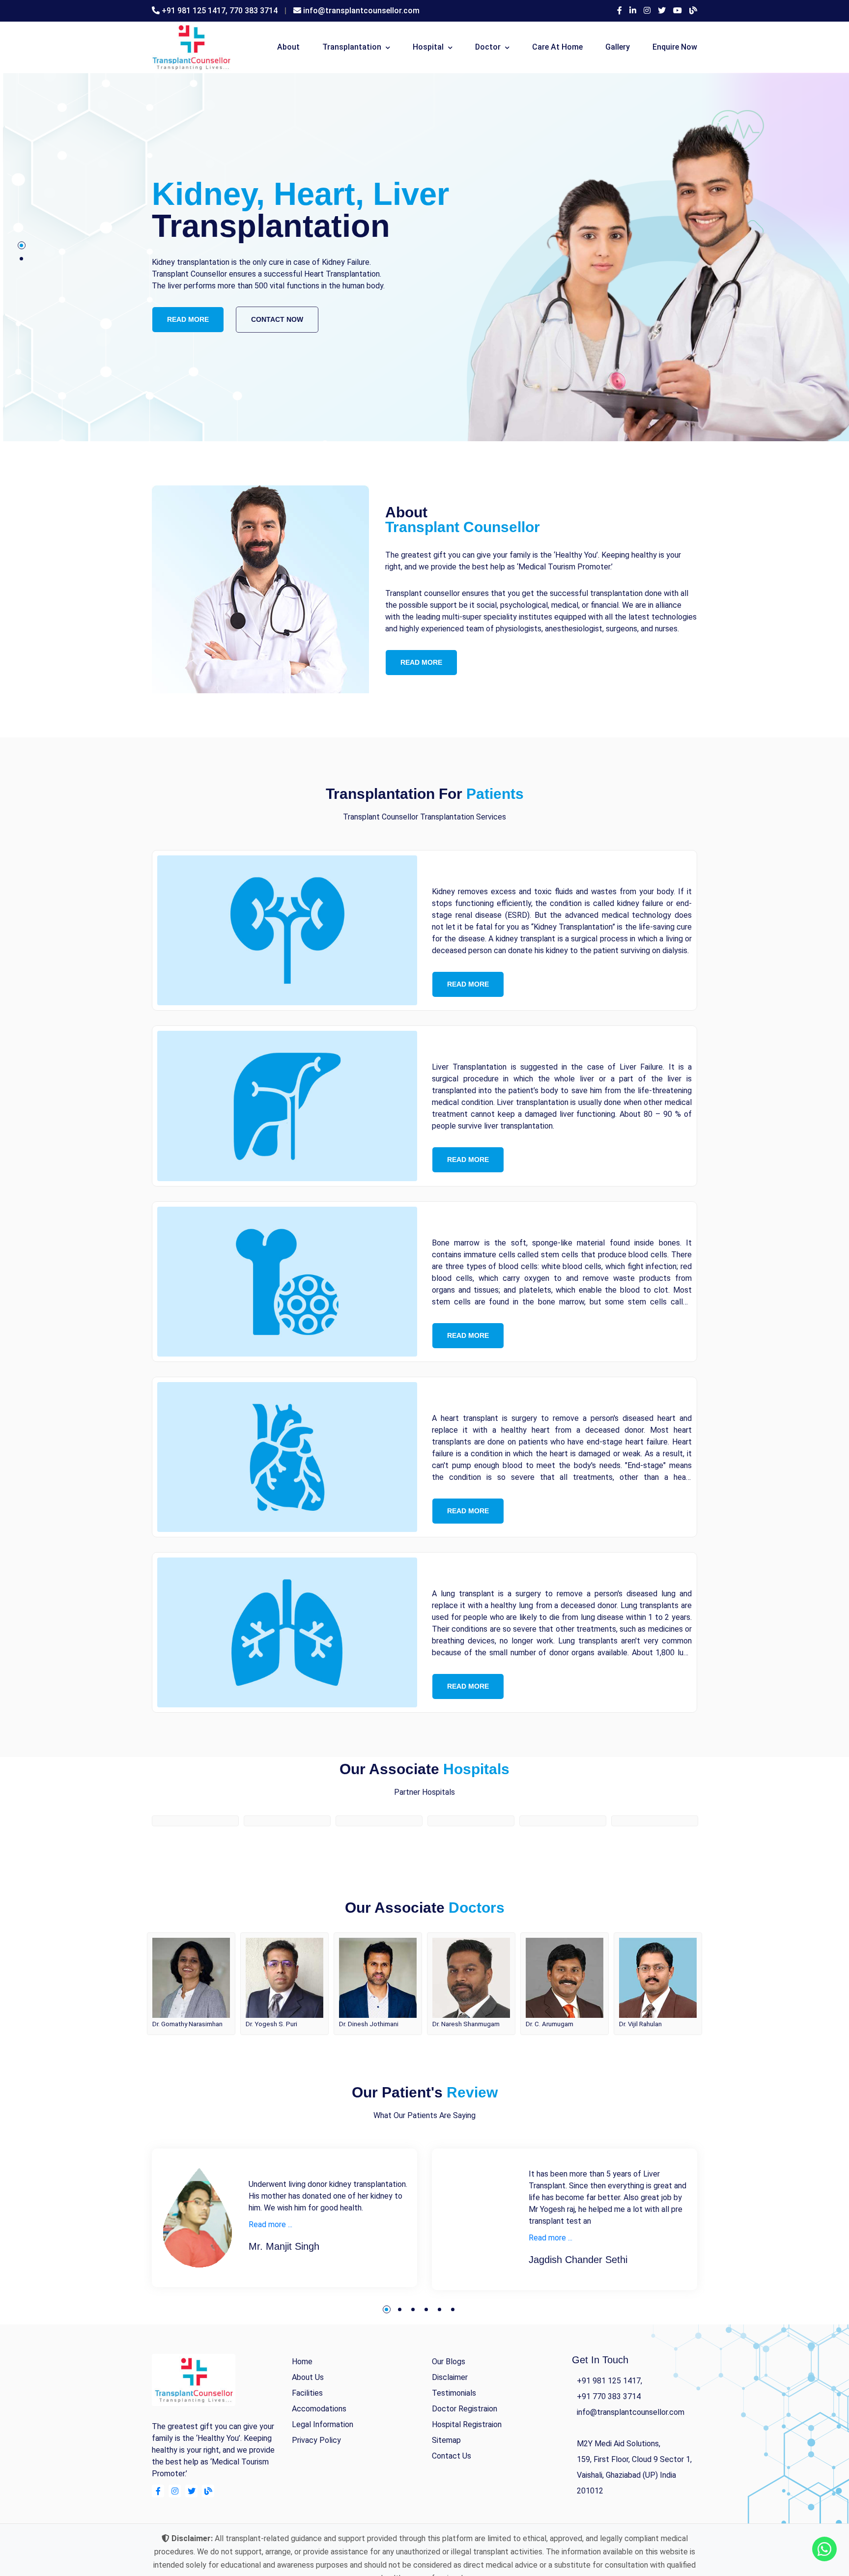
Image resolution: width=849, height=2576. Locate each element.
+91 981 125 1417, (196, 11)
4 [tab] (426, 2352)
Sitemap (446, 2482)
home (302, 2404)
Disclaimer (450, 2420)
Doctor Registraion (465, 2451)
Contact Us (452, 2498)
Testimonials (454, 2435)
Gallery (618, 47)
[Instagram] (647, 11)
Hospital (428, 47)
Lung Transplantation (518, 1572)
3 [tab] (413, 2352)
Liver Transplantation (518, 1046)
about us (308, 2420)
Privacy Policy (316, 2482)
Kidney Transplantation (526, 870)
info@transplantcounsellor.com (361, 11)
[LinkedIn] (633, 11)
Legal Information (323, 2467)
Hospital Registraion (467, 2467)
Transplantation (352, 47)
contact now (277, 313)
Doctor (488, 47)
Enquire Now (675, 47)
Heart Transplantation (520, 1397)
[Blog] (693, 11)
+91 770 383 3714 (609, 2439)
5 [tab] (439, 2352)
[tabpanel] (424, 257)
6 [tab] (453, 2352)
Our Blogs (449, 2404)
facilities (307, 2435)
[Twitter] (662, 11)
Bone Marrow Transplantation (552, 1222)
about (288, 47)
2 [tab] (21, 259)
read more (188, 313)
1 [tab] (21, 245)
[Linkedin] (191, 2534)
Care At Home (557, 47)
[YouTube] (678, 11)
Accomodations (319, 2451)
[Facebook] (620, 11)
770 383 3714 (254, 11)
